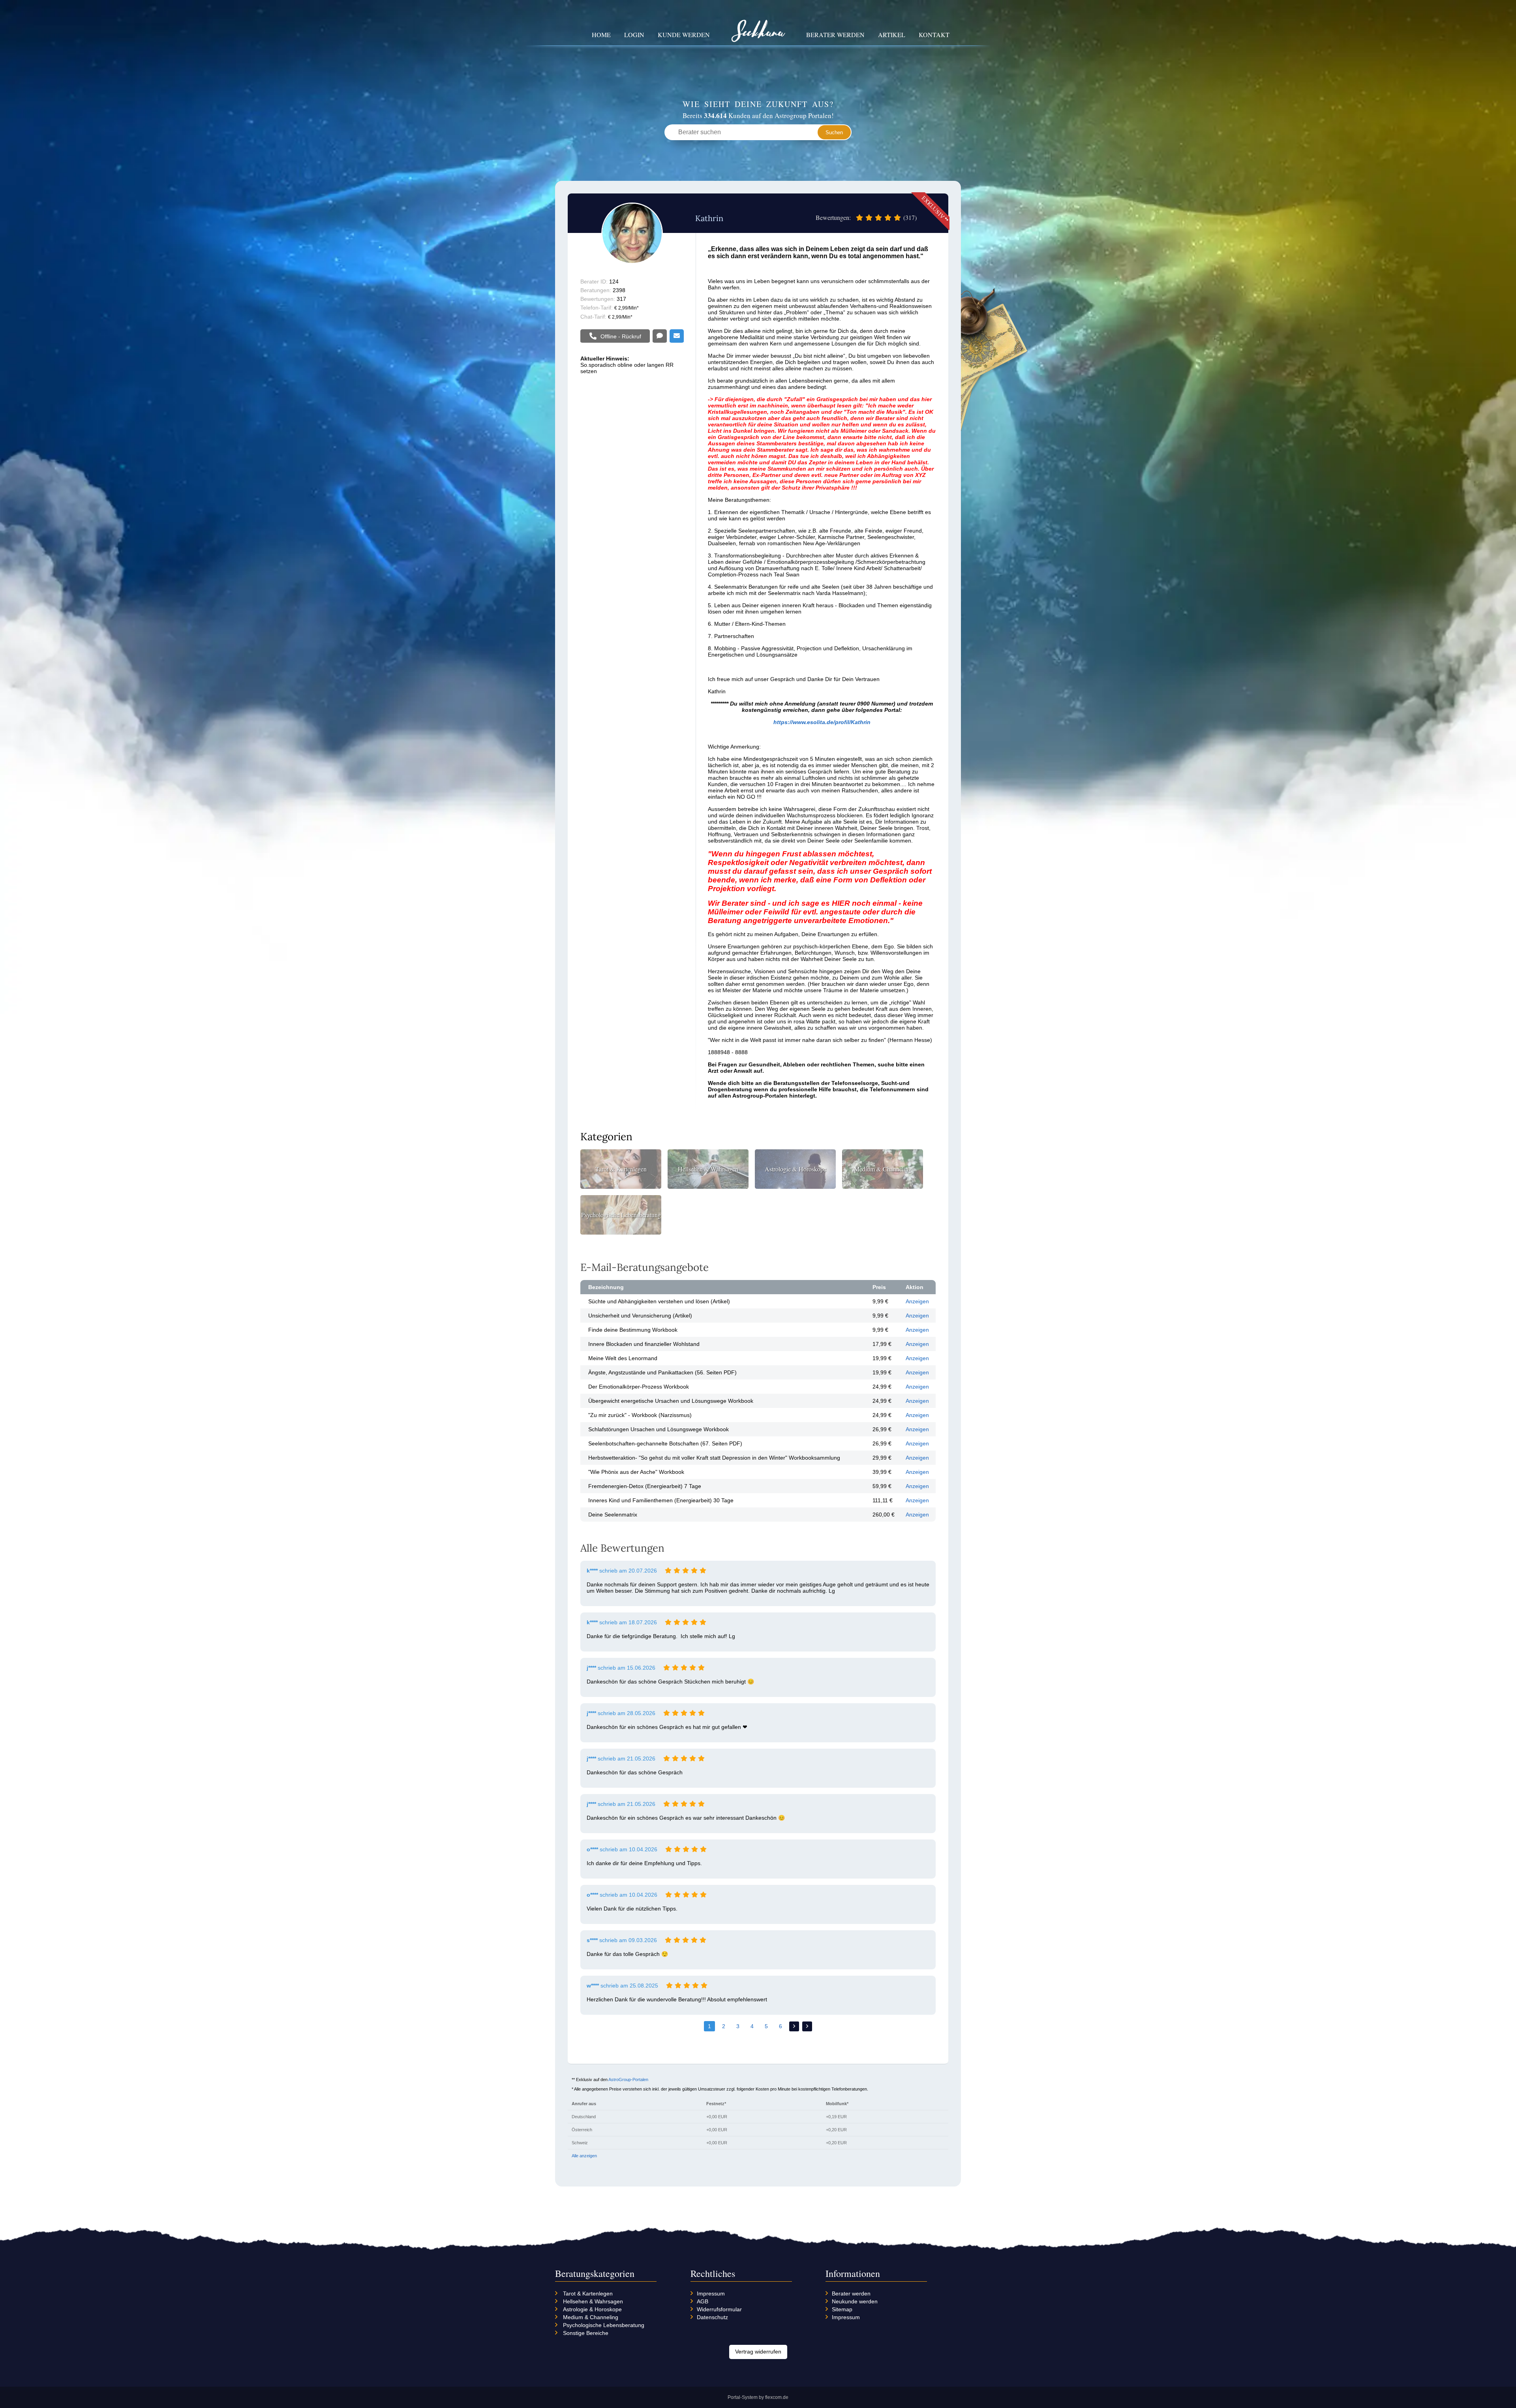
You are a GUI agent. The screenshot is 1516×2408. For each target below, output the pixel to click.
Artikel (892, 35)
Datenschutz (712, 2317)
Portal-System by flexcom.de (758, 2397)
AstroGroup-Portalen (628, 2080)
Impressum (711, 2294)
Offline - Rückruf (621, 336)
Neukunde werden (855, 2301)
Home (601, 35)
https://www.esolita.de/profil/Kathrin (822, 722)
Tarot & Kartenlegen (588, 2294)
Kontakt (934, 35)
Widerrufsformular (719, 2309)
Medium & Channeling (591, 2317)
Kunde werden (684, 35)
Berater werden (835, 35)
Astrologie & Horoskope (592, 2309)
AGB (703, 2301)
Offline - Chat (660, 336)
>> (807, 2026)
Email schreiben (677, 336)
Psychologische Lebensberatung (604, 2325)
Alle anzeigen (584, 2156)
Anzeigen (917, 1301)
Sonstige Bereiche (586, 2333)
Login (634, 35)
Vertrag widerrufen (758, 2352)
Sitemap (842, 2309)
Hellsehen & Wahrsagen (593, 2301)
